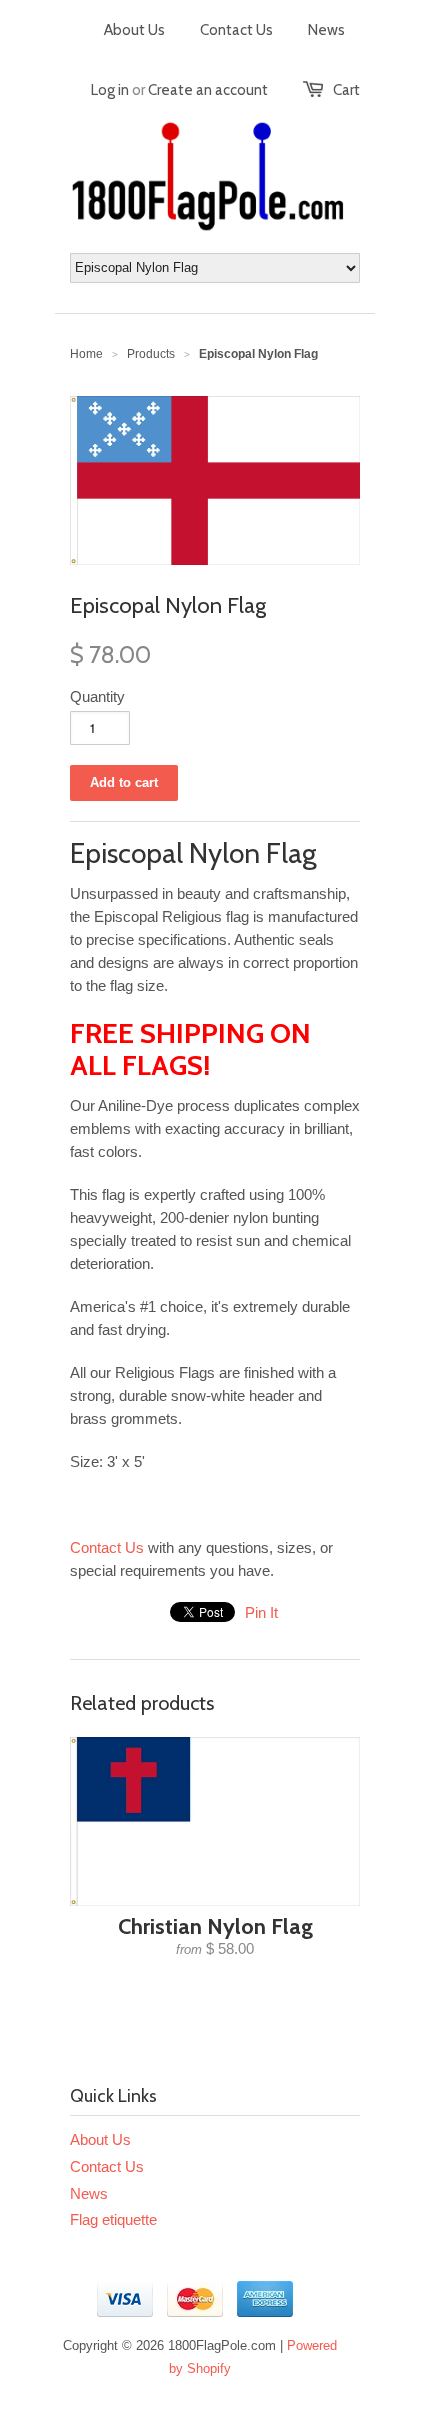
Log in (110, 90)
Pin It (261, 1612)
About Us (134, 30)
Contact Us (236, 30)
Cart (346, 90)
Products (151, 354)
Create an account (208, 90)
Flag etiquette (113, 2219)
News (326, 30)
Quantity (97, 696)
